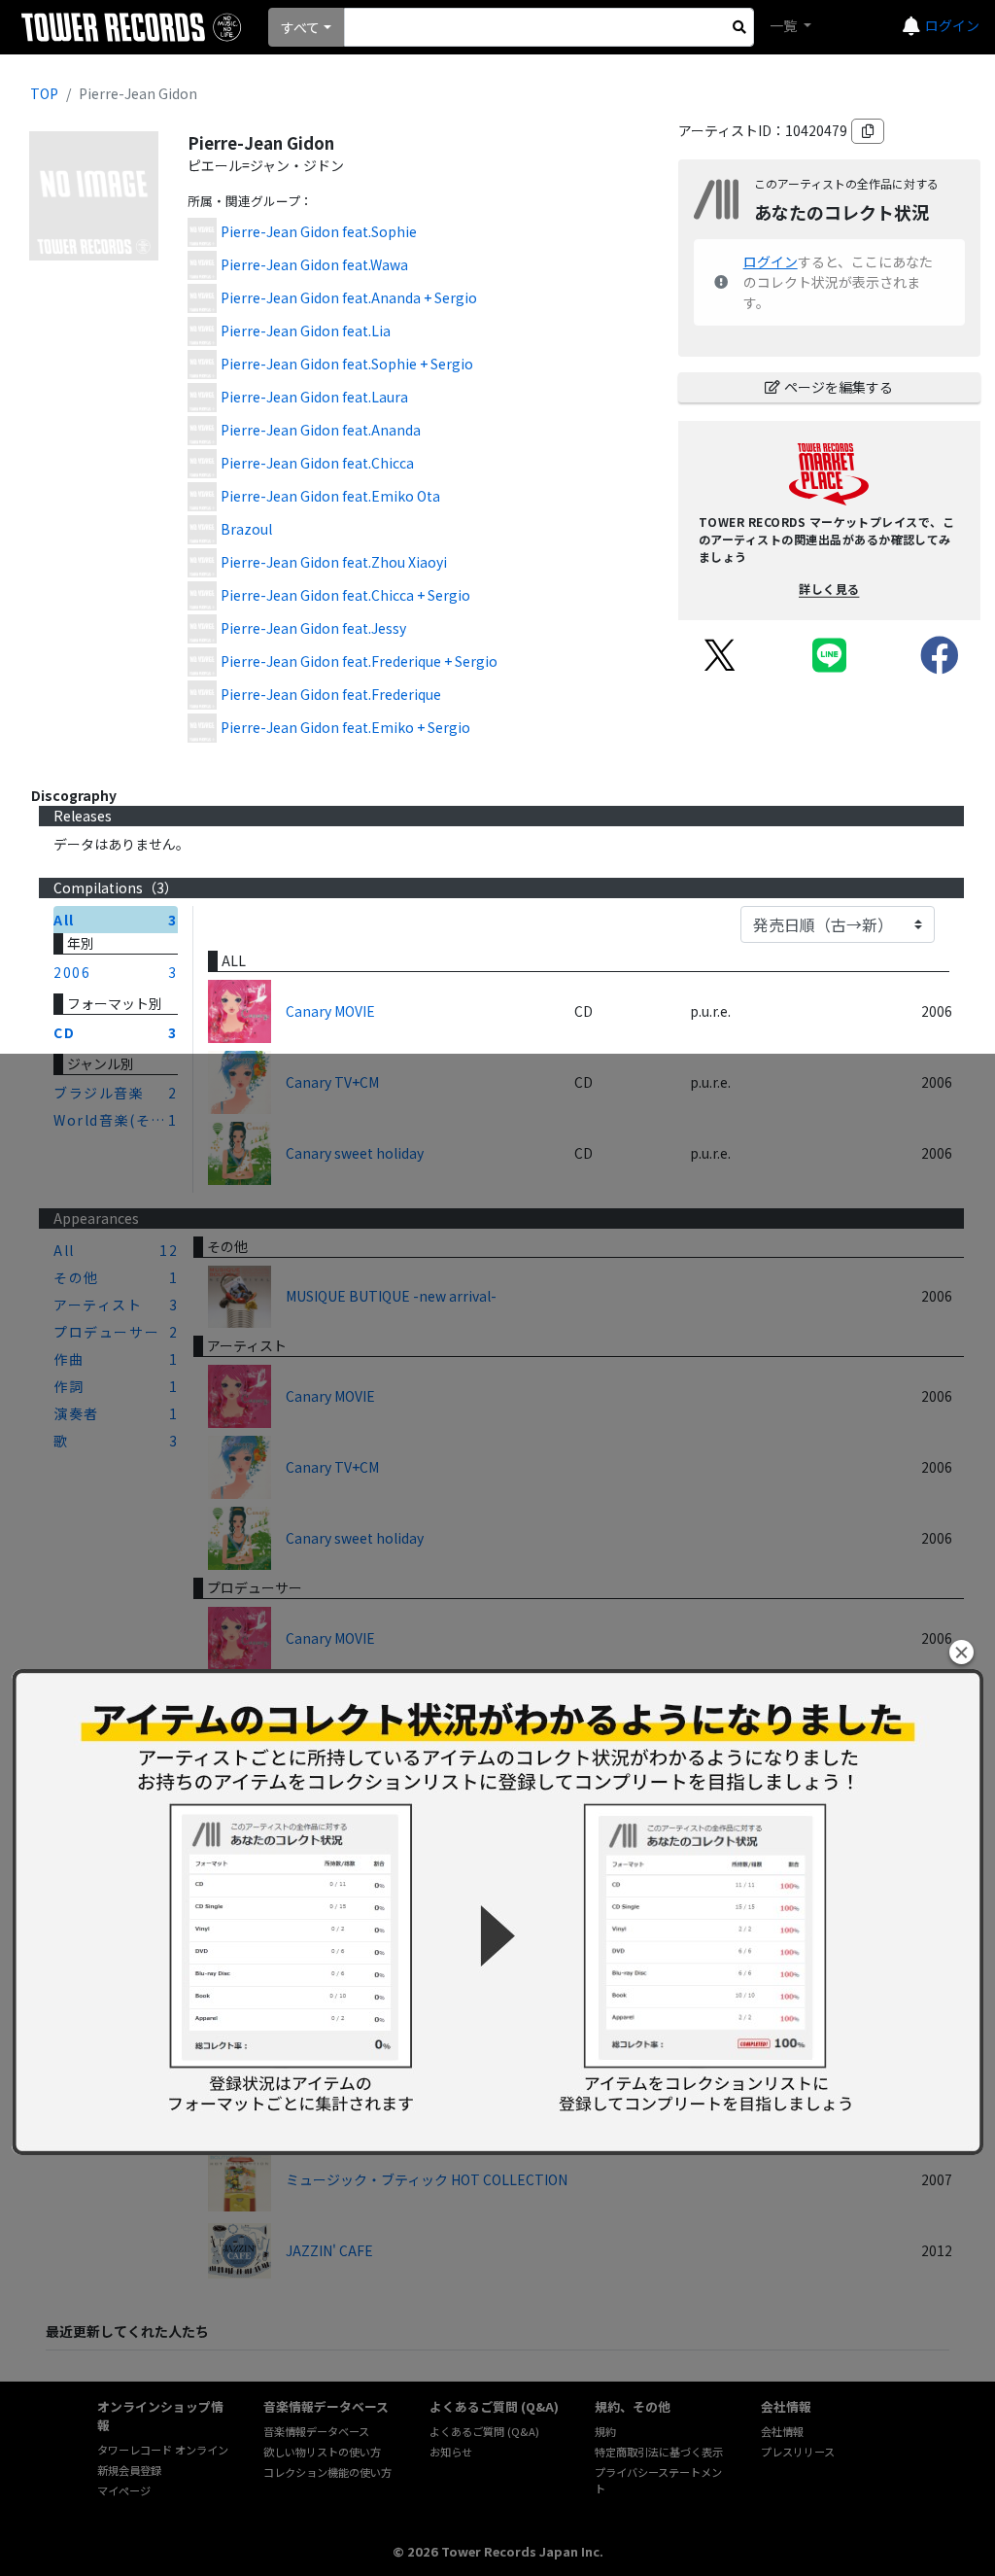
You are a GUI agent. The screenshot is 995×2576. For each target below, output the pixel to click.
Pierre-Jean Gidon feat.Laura (314, 397)
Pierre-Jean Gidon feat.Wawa (314, 264)
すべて (300, 27)
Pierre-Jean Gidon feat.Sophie (319, 231)
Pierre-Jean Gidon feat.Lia (306, 331)
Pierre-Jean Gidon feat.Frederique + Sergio (359, 661)
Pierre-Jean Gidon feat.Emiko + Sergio (345, 727)
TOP (44, 93)
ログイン (952, 25)
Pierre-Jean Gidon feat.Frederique (331, 694)
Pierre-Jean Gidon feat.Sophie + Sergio (347, 364)
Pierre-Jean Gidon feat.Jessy (313, 628)
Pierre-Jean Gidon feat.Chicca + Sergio (345, 595)
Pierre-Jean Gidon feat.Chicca (317, 463)
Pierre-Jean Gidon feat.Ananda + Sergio (349, 297)
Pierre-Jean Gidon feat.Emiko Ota (330, 496)
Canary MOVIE (330, 1011)
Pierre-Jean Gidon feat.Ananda (321, 430)
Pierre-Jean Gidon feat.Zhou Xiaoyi (334, 562)
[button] (961, 1652)
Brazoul (246, 529)
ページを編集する (839, 387)
